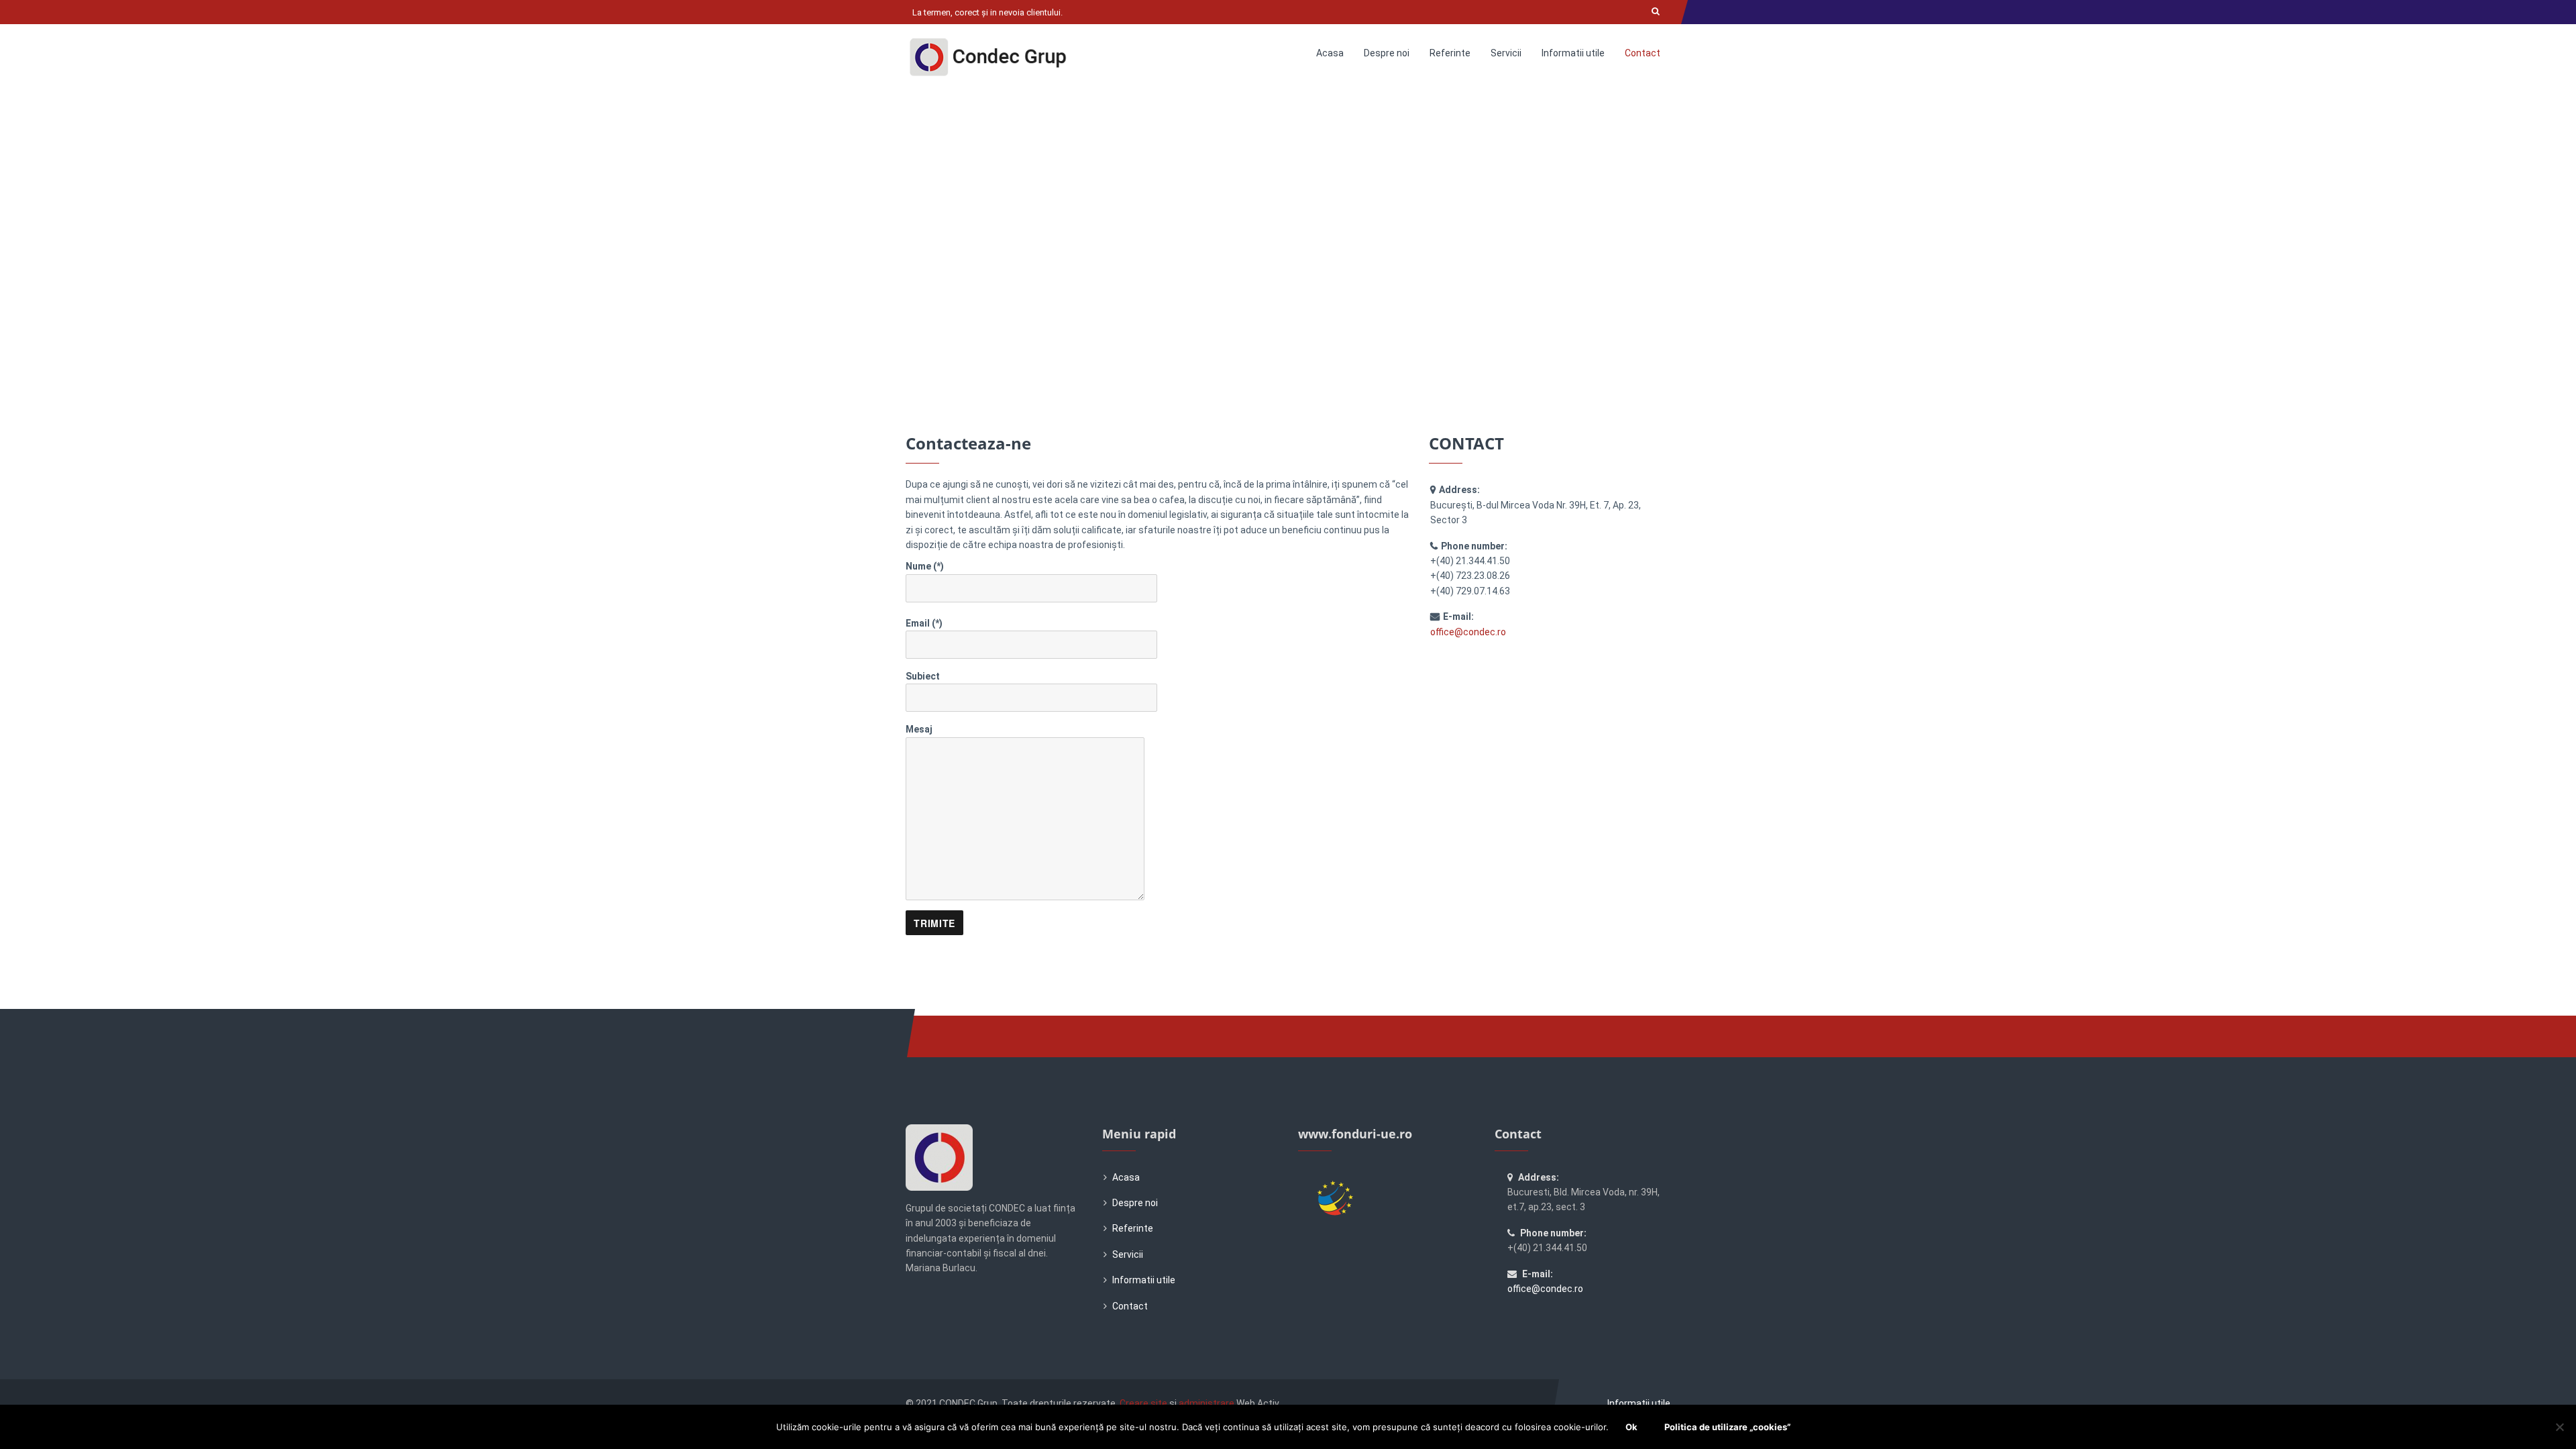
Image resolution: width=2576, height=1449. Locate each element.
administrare (1206, 1403)
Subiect (923, 676)
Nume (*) (925, 566)
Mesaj (919, 729)
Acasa (1330, 53)
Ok (1631, 1427)
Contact (1643, 53)
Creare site (1143, 1403)
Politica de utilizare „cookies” (1727, 1427)
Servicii (1506, 53)
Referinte (1450, 53)
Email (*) (924, 623)
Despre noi (1387, 53)
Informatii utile (1573, 53)
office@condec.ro (1468, 632)
